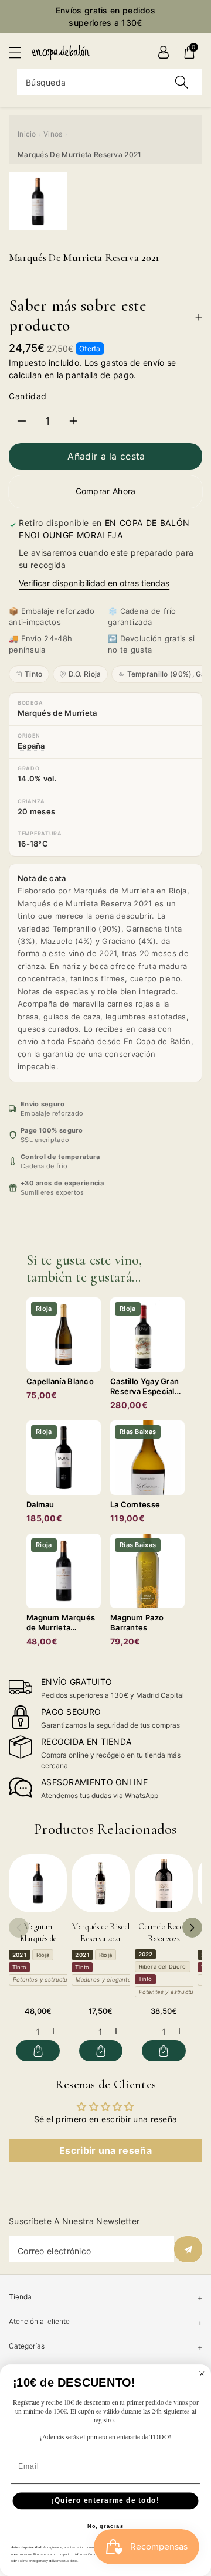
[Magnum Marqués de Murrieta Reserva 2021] (38, 1883)
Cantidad (28, 396)
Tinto (34, 674)
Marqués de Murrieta (57, 713)
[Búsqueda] (182, 82)
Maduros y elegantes (105, 1979)
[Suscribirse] (188, 2249)
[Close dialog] (202, 2373)
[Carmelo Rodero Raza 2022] (164, 1883)
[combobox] (110, 82)
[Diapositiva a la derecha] (192, 1928)
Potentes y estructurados (48, 1979)
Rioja (43, 1955)
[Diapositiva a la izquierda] (19, 1928)
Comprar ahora (106, 491)
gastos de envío (133, 363)
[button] (21, 52)
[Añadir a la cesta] (38, 2051)
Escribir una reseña (105, 2150)
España (31, 746)
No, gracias (106, 2526)
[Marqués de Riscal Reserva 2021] (101, 1883)
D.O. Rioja (85, 674)
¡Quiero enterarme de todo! (105, 2500)
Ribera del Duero (163, 1967)
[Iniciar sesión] (164, 52)
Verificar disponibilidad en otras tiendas (94, 583)
